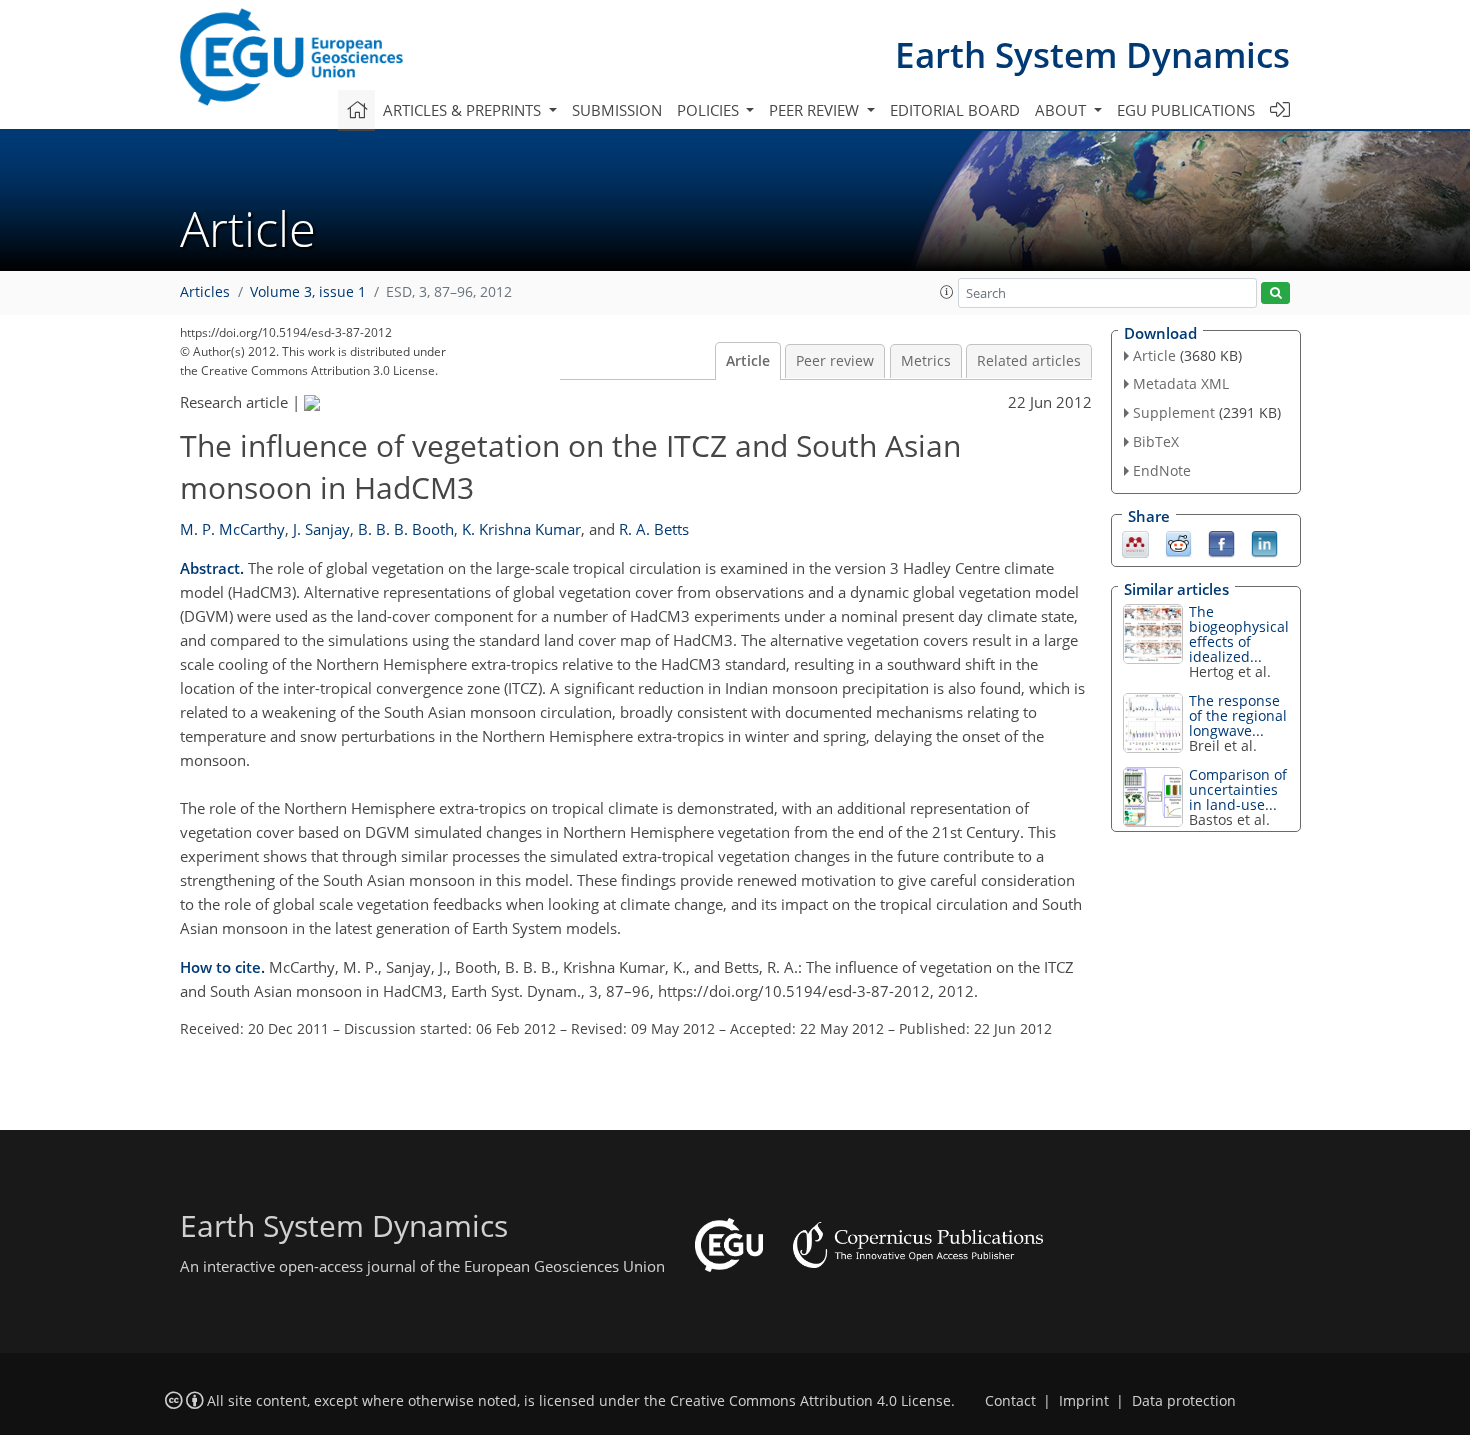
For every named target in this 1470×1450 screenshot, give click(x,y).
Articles (205, 292)
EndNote (1162, 470)
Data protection (1184, 1401)
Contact (1010, 1401)
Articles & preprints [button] (464, 110)
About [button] (1062, 110)
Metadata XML (1181, 383)
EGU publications (1186, 110)
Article (748, 361)
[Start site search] (1275, 293)
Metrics (926, 361)
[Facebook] (1221, 542)
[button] (947, 292)
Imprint (1084, 1401)
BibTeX (1156, 441)
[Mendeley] (1135, 542)
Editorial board (955, 110)
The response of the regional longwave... (1238, 715)
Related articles (1029, 361)
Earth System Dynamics (1092, 54)
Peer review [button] (816, 110)
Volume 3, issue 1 (308, 292)
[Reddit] (1178, 542)
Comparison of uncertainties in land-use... (1238, 789)
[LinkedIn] (1264, 542)
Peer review (835, 361)
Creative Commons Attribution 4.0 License (810, 1401)
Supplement (1174, 412)
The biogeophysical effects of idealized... (1239, 634)
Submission (617, 110)
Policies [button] (710, 110)
